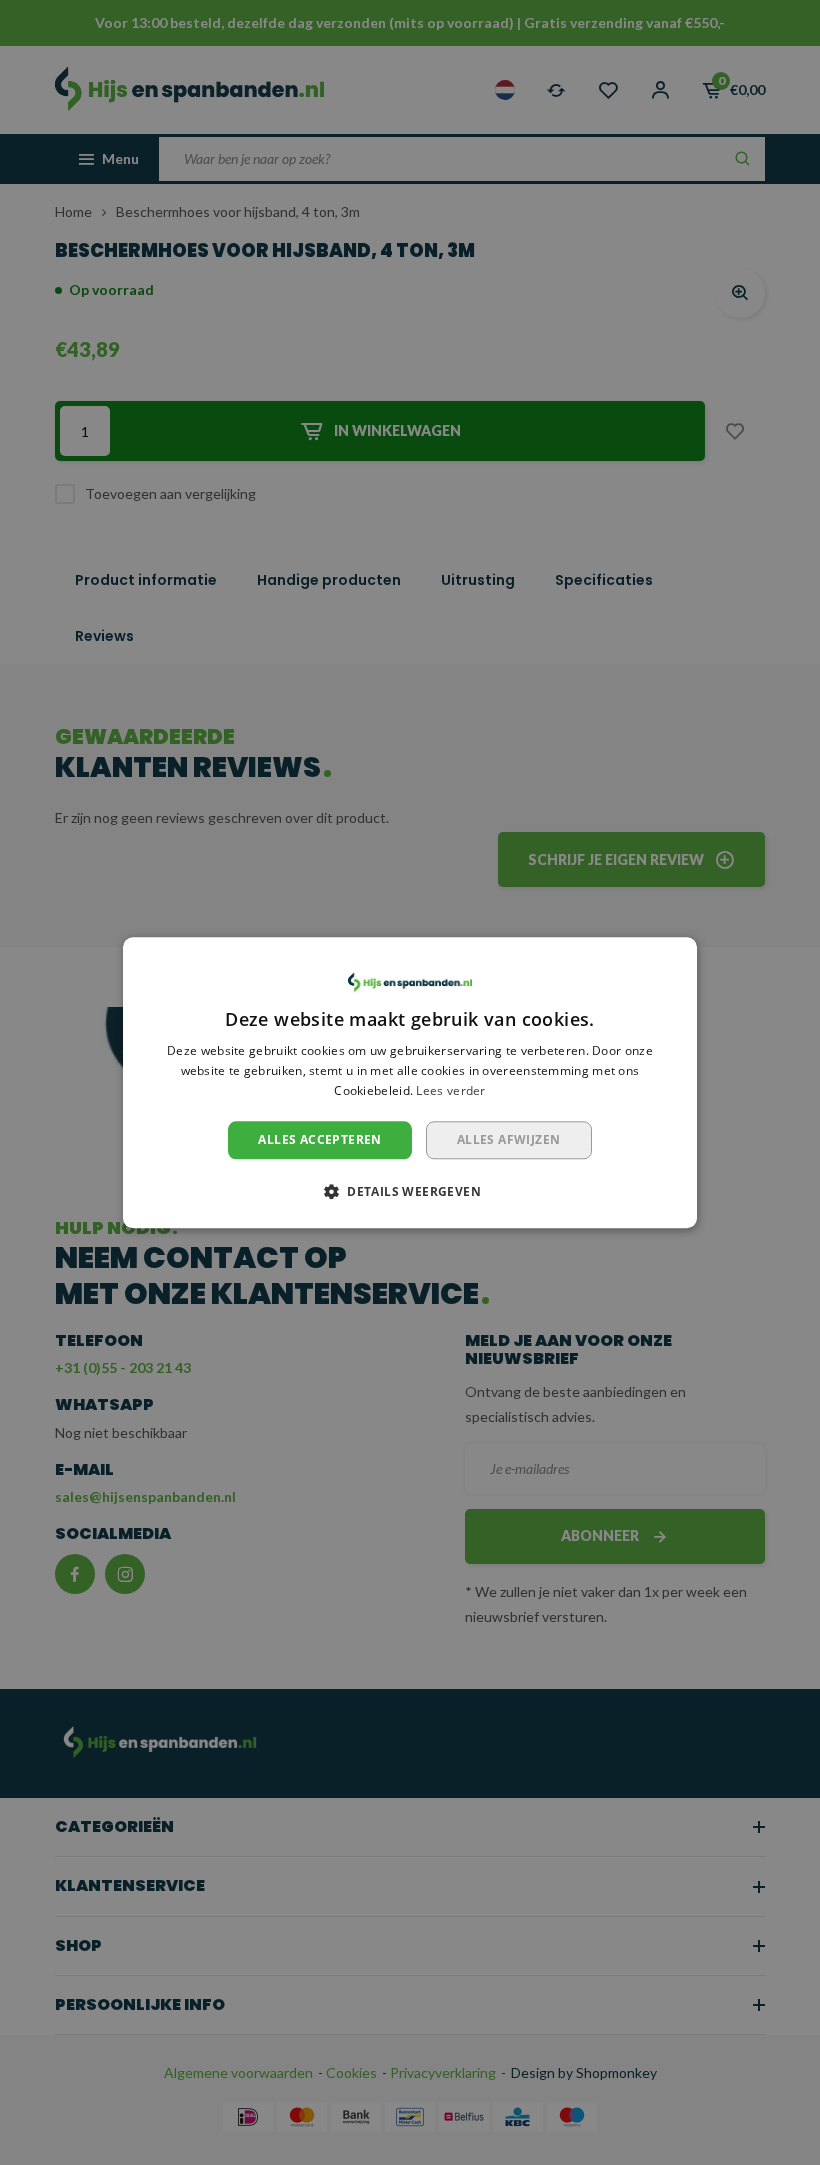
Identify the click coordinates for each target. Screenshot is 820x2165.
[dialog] (410, 1082)
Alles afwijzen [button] (509, 1139)
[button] (410, 1191)
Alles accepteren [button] (319, 1139)
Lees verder (450, 1090)
